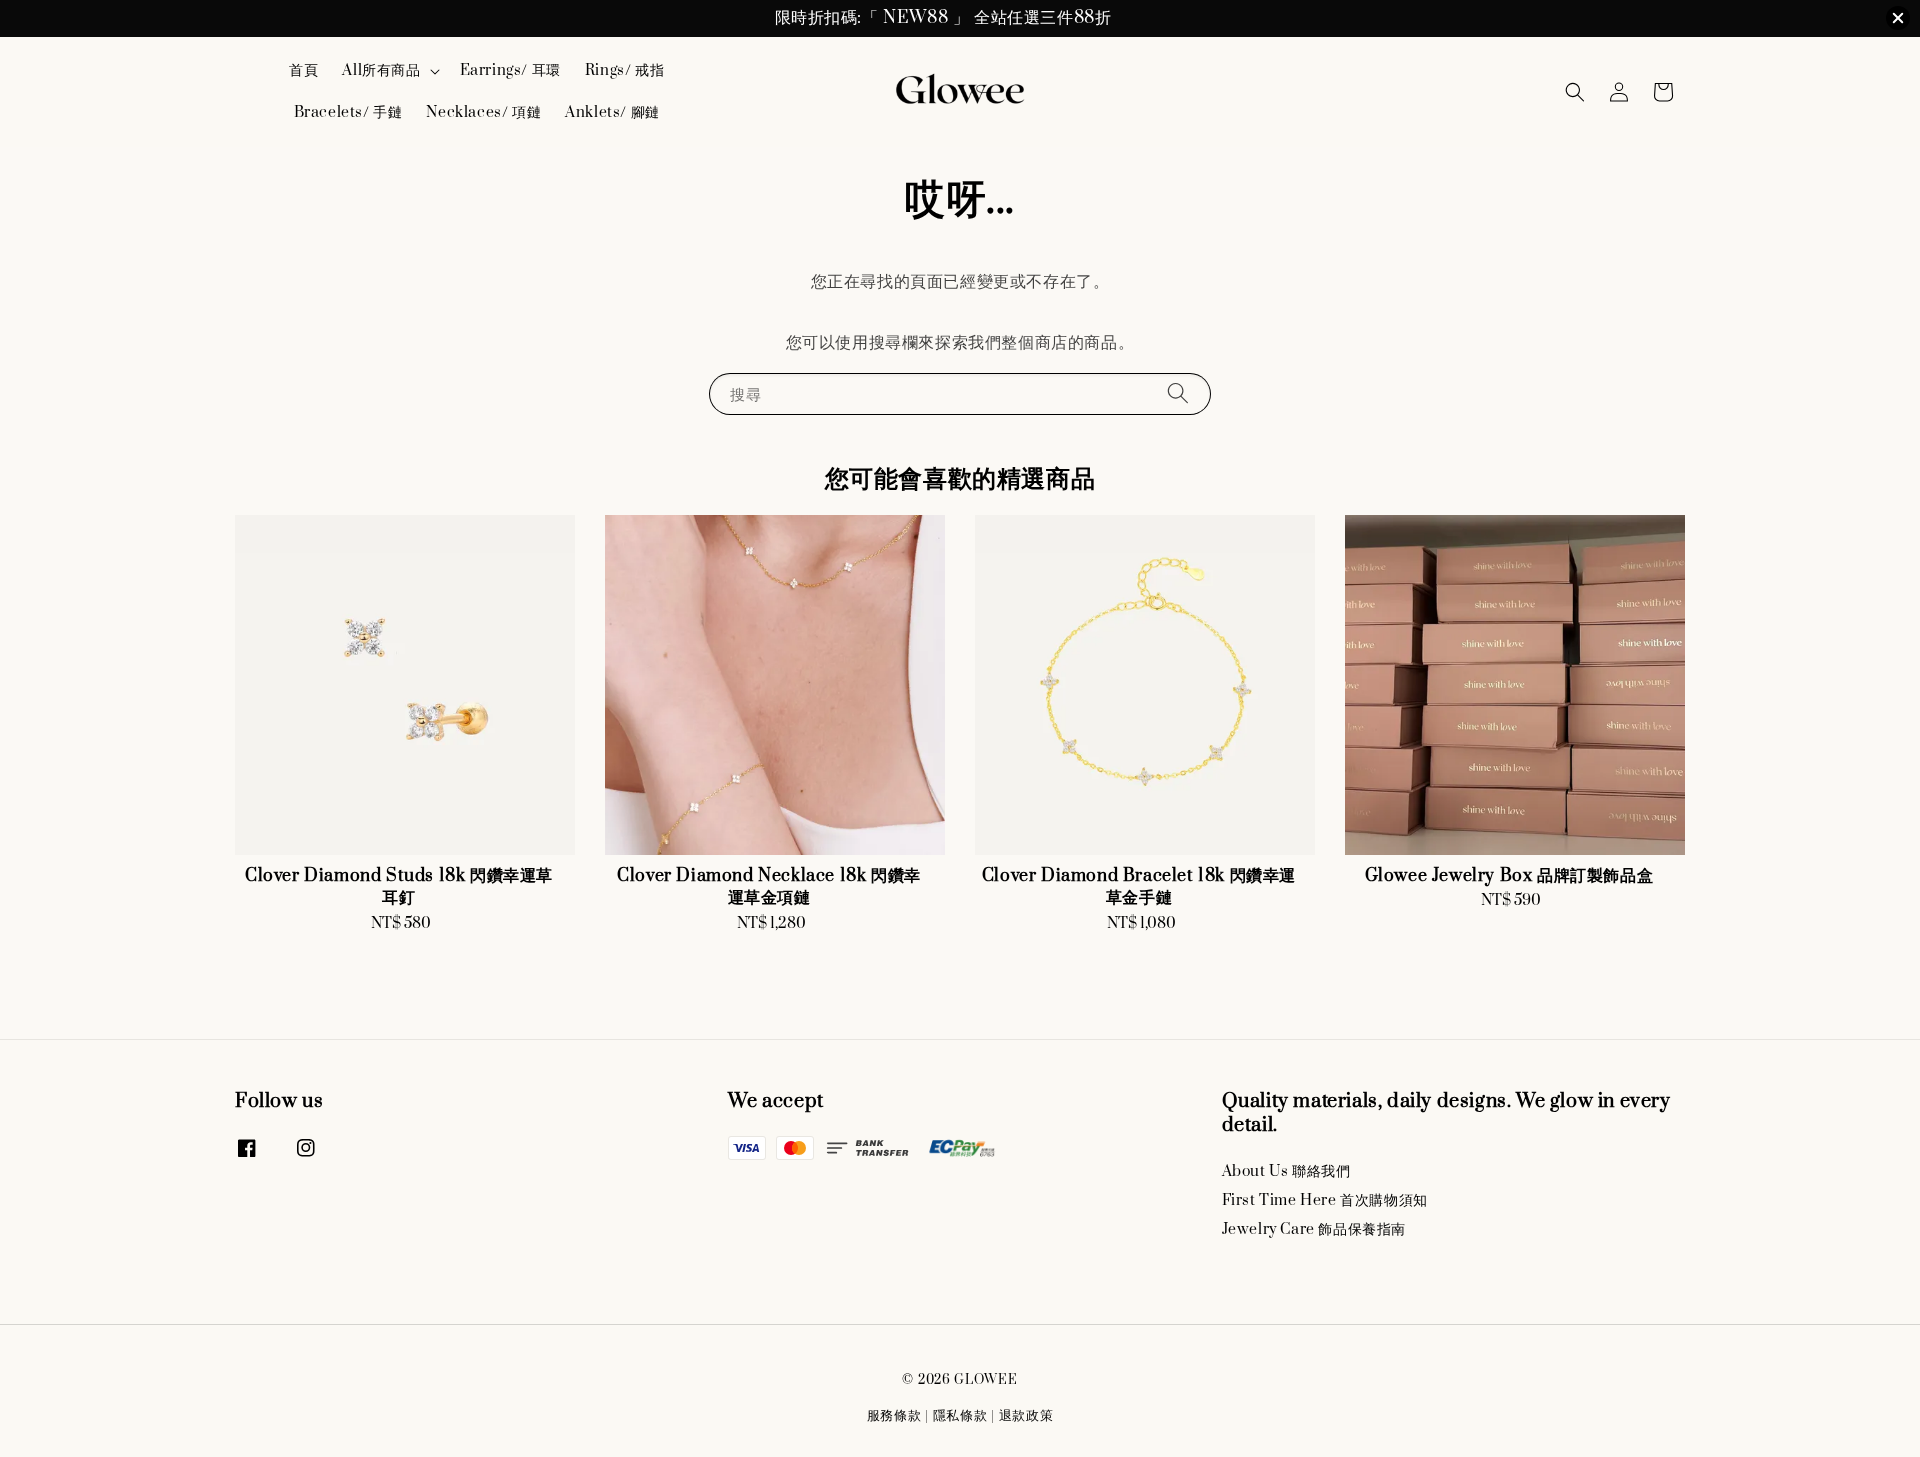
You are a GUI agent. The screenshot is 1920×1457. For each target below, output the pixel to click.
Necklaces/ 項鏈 (483, 112)
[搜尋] (1178, 393)
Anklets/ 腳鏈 (612, 112)
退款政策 (1026, 1416)
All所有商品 (381, 71)
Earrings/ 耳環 (510, 70)
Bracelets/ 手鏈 (348, 112)
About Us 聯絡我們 (1286, 1172)
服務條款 (894, 1416)
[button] (1575, 92)
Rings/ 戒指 (624, 70)
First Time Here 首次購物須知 (1325, 1200)
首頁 (303, 70)
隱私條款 (960, 1416)
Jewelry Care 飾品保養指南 (1314, 1229)
